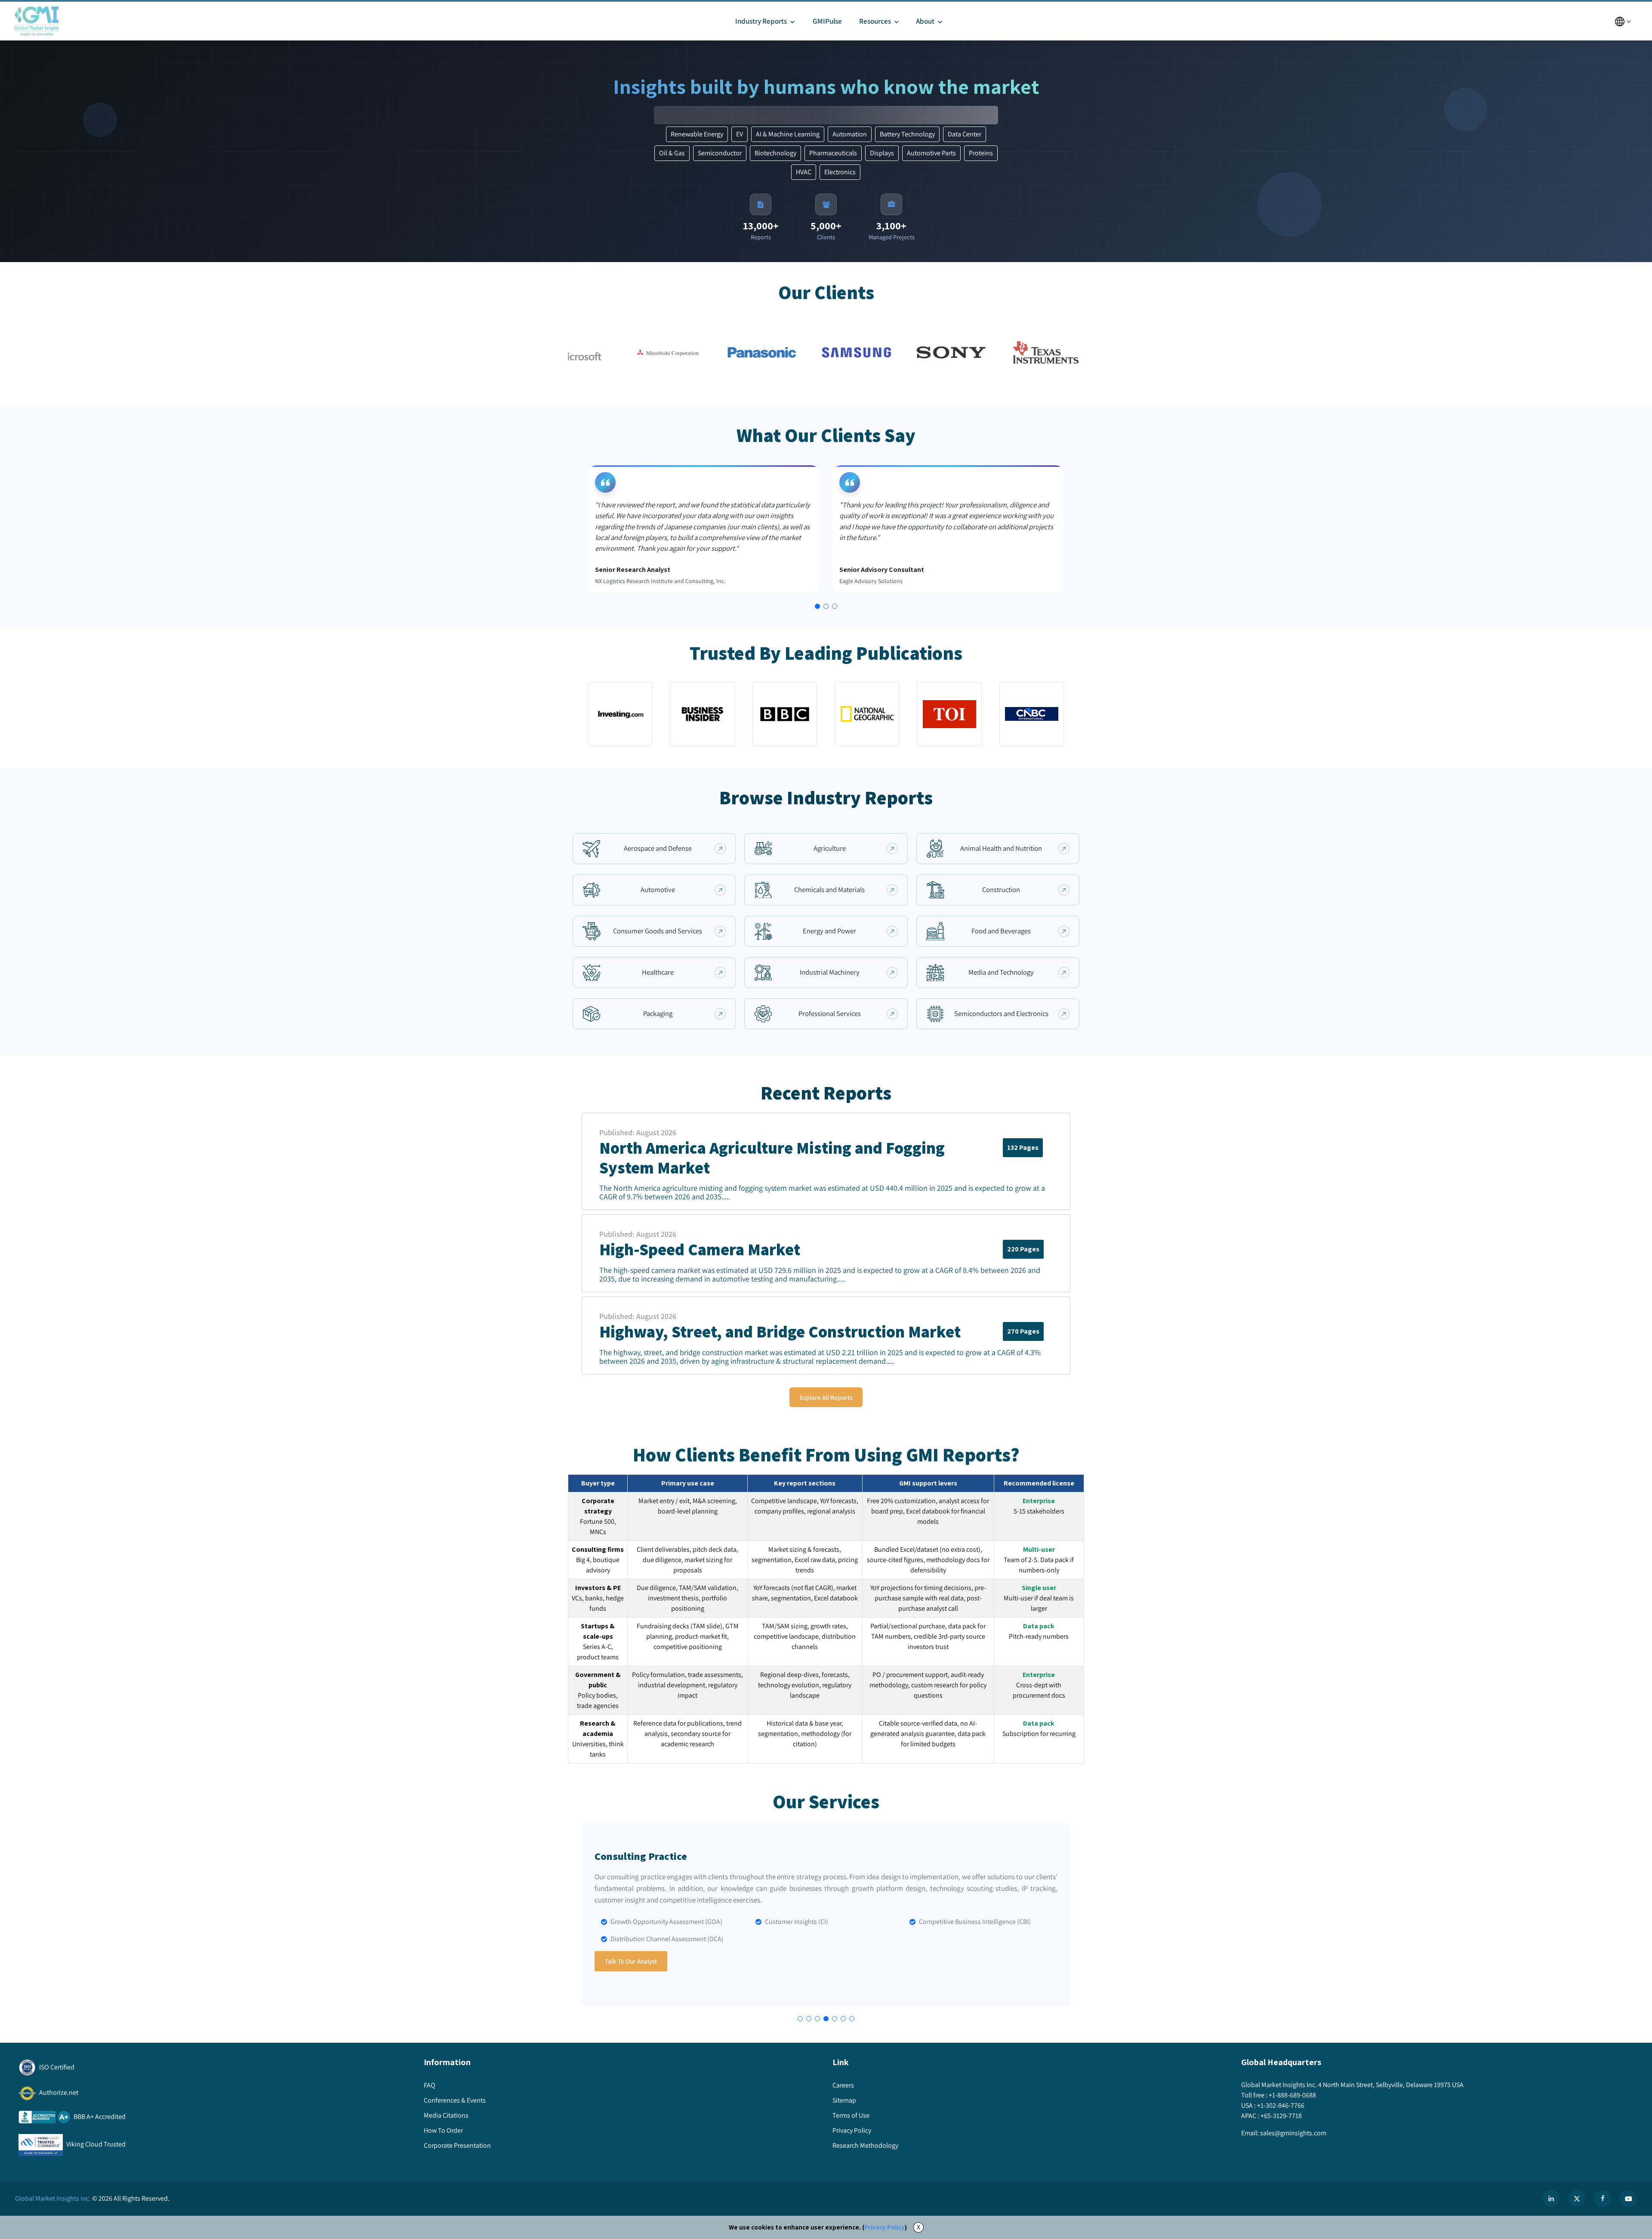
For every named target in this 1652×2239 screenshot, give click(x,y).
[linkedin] (1551, 2199)
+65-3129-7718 (1281, 2116)
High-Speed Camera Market (700, 1250)
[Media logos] (620, 714)
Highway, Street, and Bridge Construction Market (780, 1332)
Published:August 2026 (638, 1132)
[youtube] (1628, 2199)
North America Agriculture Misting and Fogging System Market (772, 1158)
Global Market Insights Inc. (53, 2198)
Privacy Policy (885, 2227)
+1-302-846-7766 (1281, 2105)
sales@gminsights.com (1293, 2133)
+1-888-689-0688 (1292, 2095)
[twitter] (1577, 2199)
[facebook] (1603, 2199)
